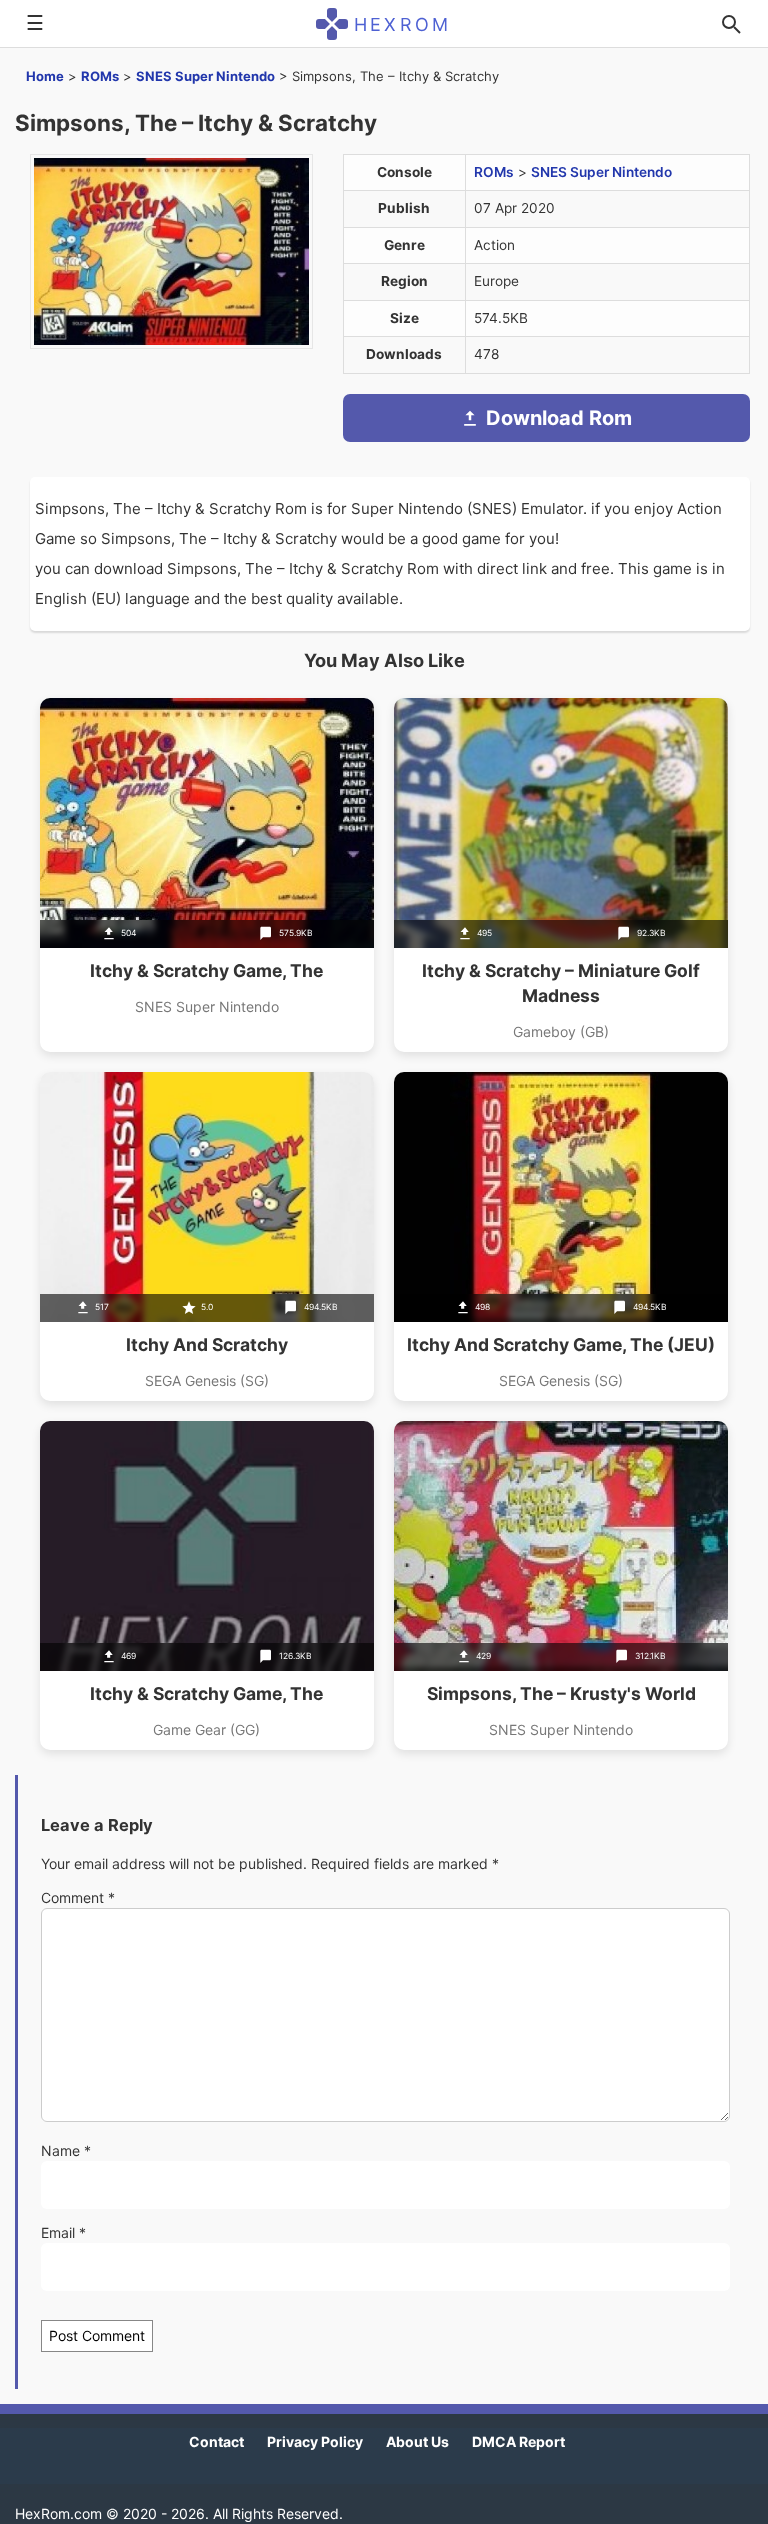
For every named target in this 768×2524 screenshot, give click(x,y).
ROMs (100, 76)
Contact (216, 2441)
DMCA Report (518, 2441)
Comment (78, 1897)
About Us (417, 2441)
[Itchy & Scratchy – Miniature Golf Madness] (561, 875)
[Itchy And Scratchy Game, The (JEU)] (561, 1236)
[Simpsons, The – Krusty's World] (561, 1585)
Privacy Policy (315, 2441)
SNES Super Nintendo (205, 76)
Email (63, 2232)
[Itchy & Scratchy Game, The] (207, 875)
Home (45, 76)
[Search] (731, 24)
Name (66, 2150)
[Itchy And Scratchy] (207, 1236)
